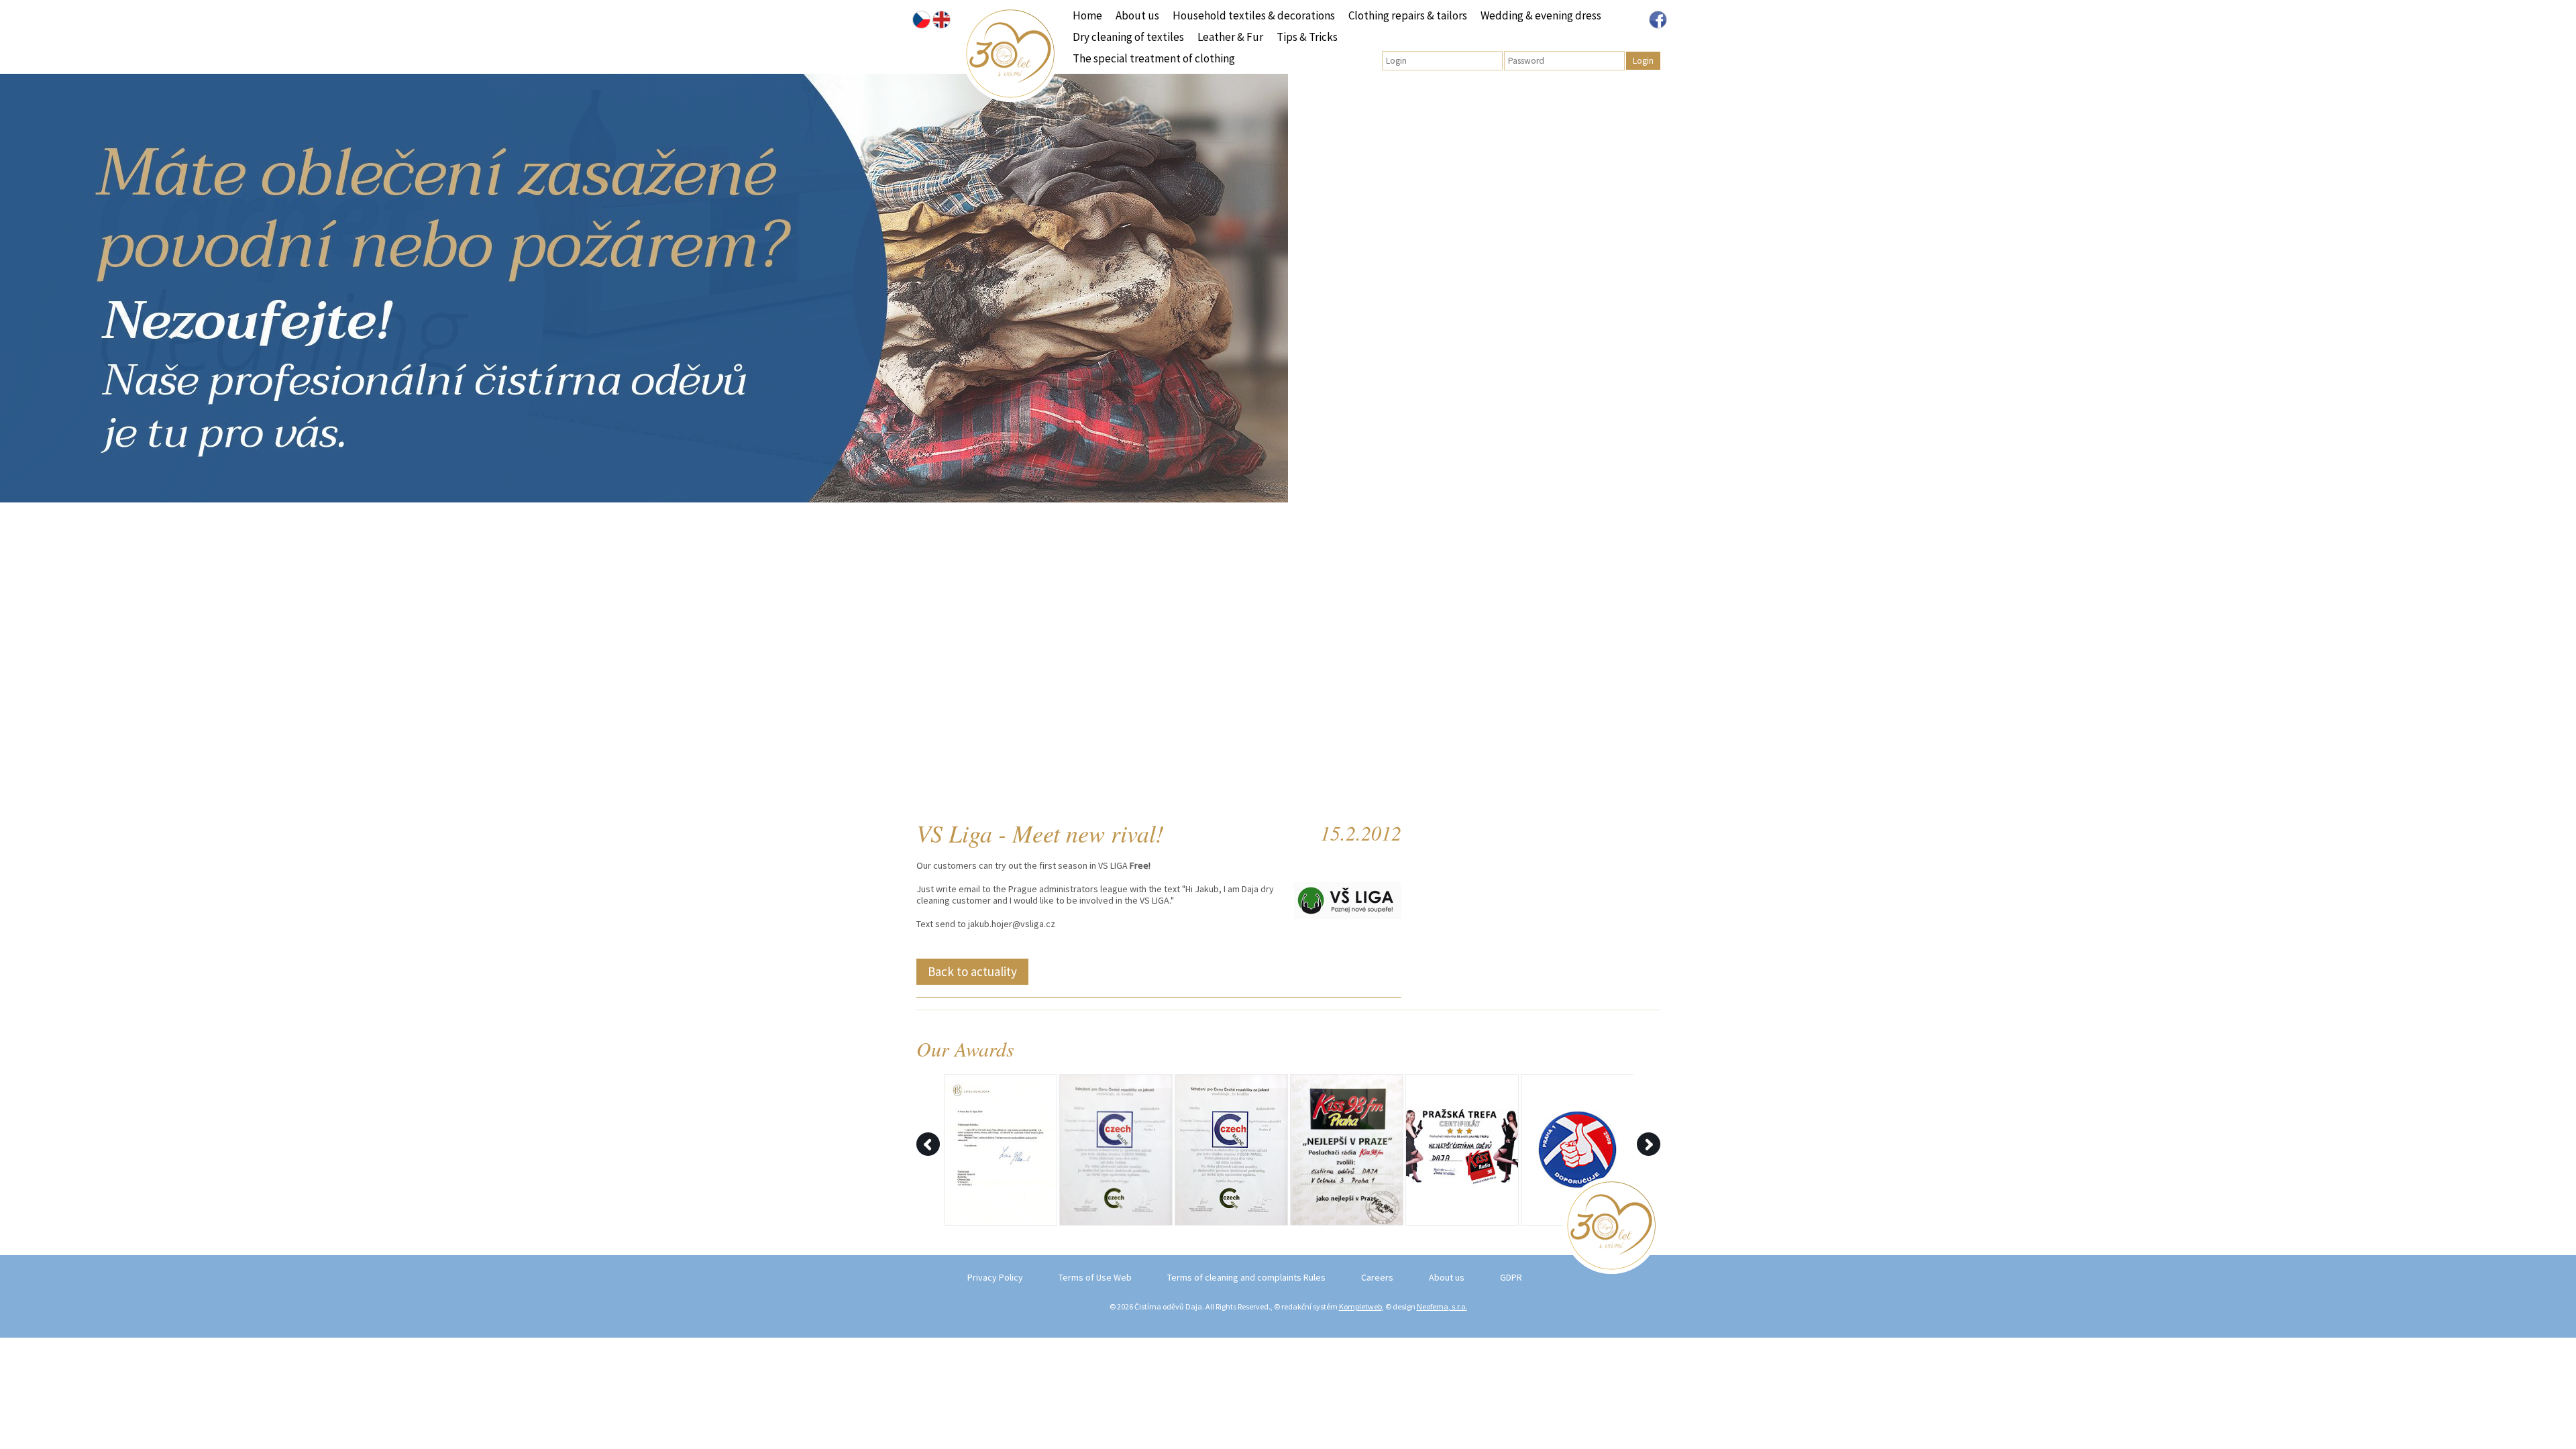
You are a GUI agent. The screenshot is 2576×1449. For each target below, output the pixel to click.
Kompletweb (1360, 1306)
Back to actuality (972, 971)
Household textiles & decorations (1254, 15)
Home (1087, 15)
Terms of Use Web (1095, 1277)
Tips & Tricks (1307, 37)
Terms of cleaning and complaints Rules (1246, 1277)
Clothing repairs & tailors (1408, 15)
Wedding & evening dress (1541, 15)
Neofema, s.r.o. (1442, 1306)
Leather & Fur (1230, 37)
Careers (1377, 1277)
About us (1137, 15)
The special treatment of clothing (1154, 58)
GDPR (1511, 1277)
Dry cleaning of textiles (1128, 37)
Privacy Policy (995, 1277)
